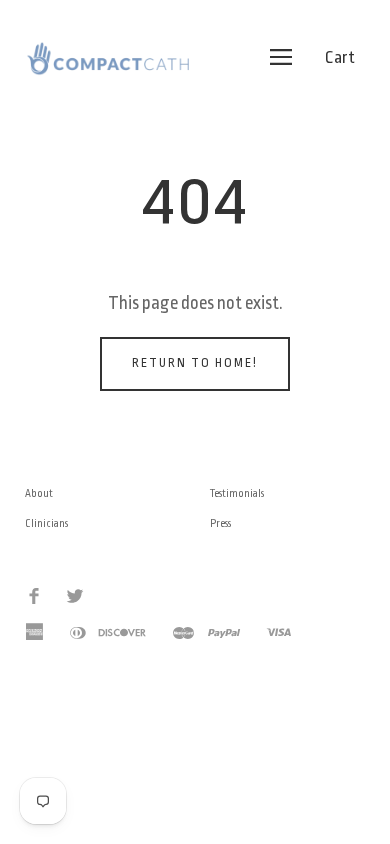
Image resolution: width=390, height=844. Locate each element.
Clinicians (46, 524)
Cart (340, 57)
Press (220, 524)
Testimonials (237, 494)
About (39, 494)
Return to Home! (195, 363)
